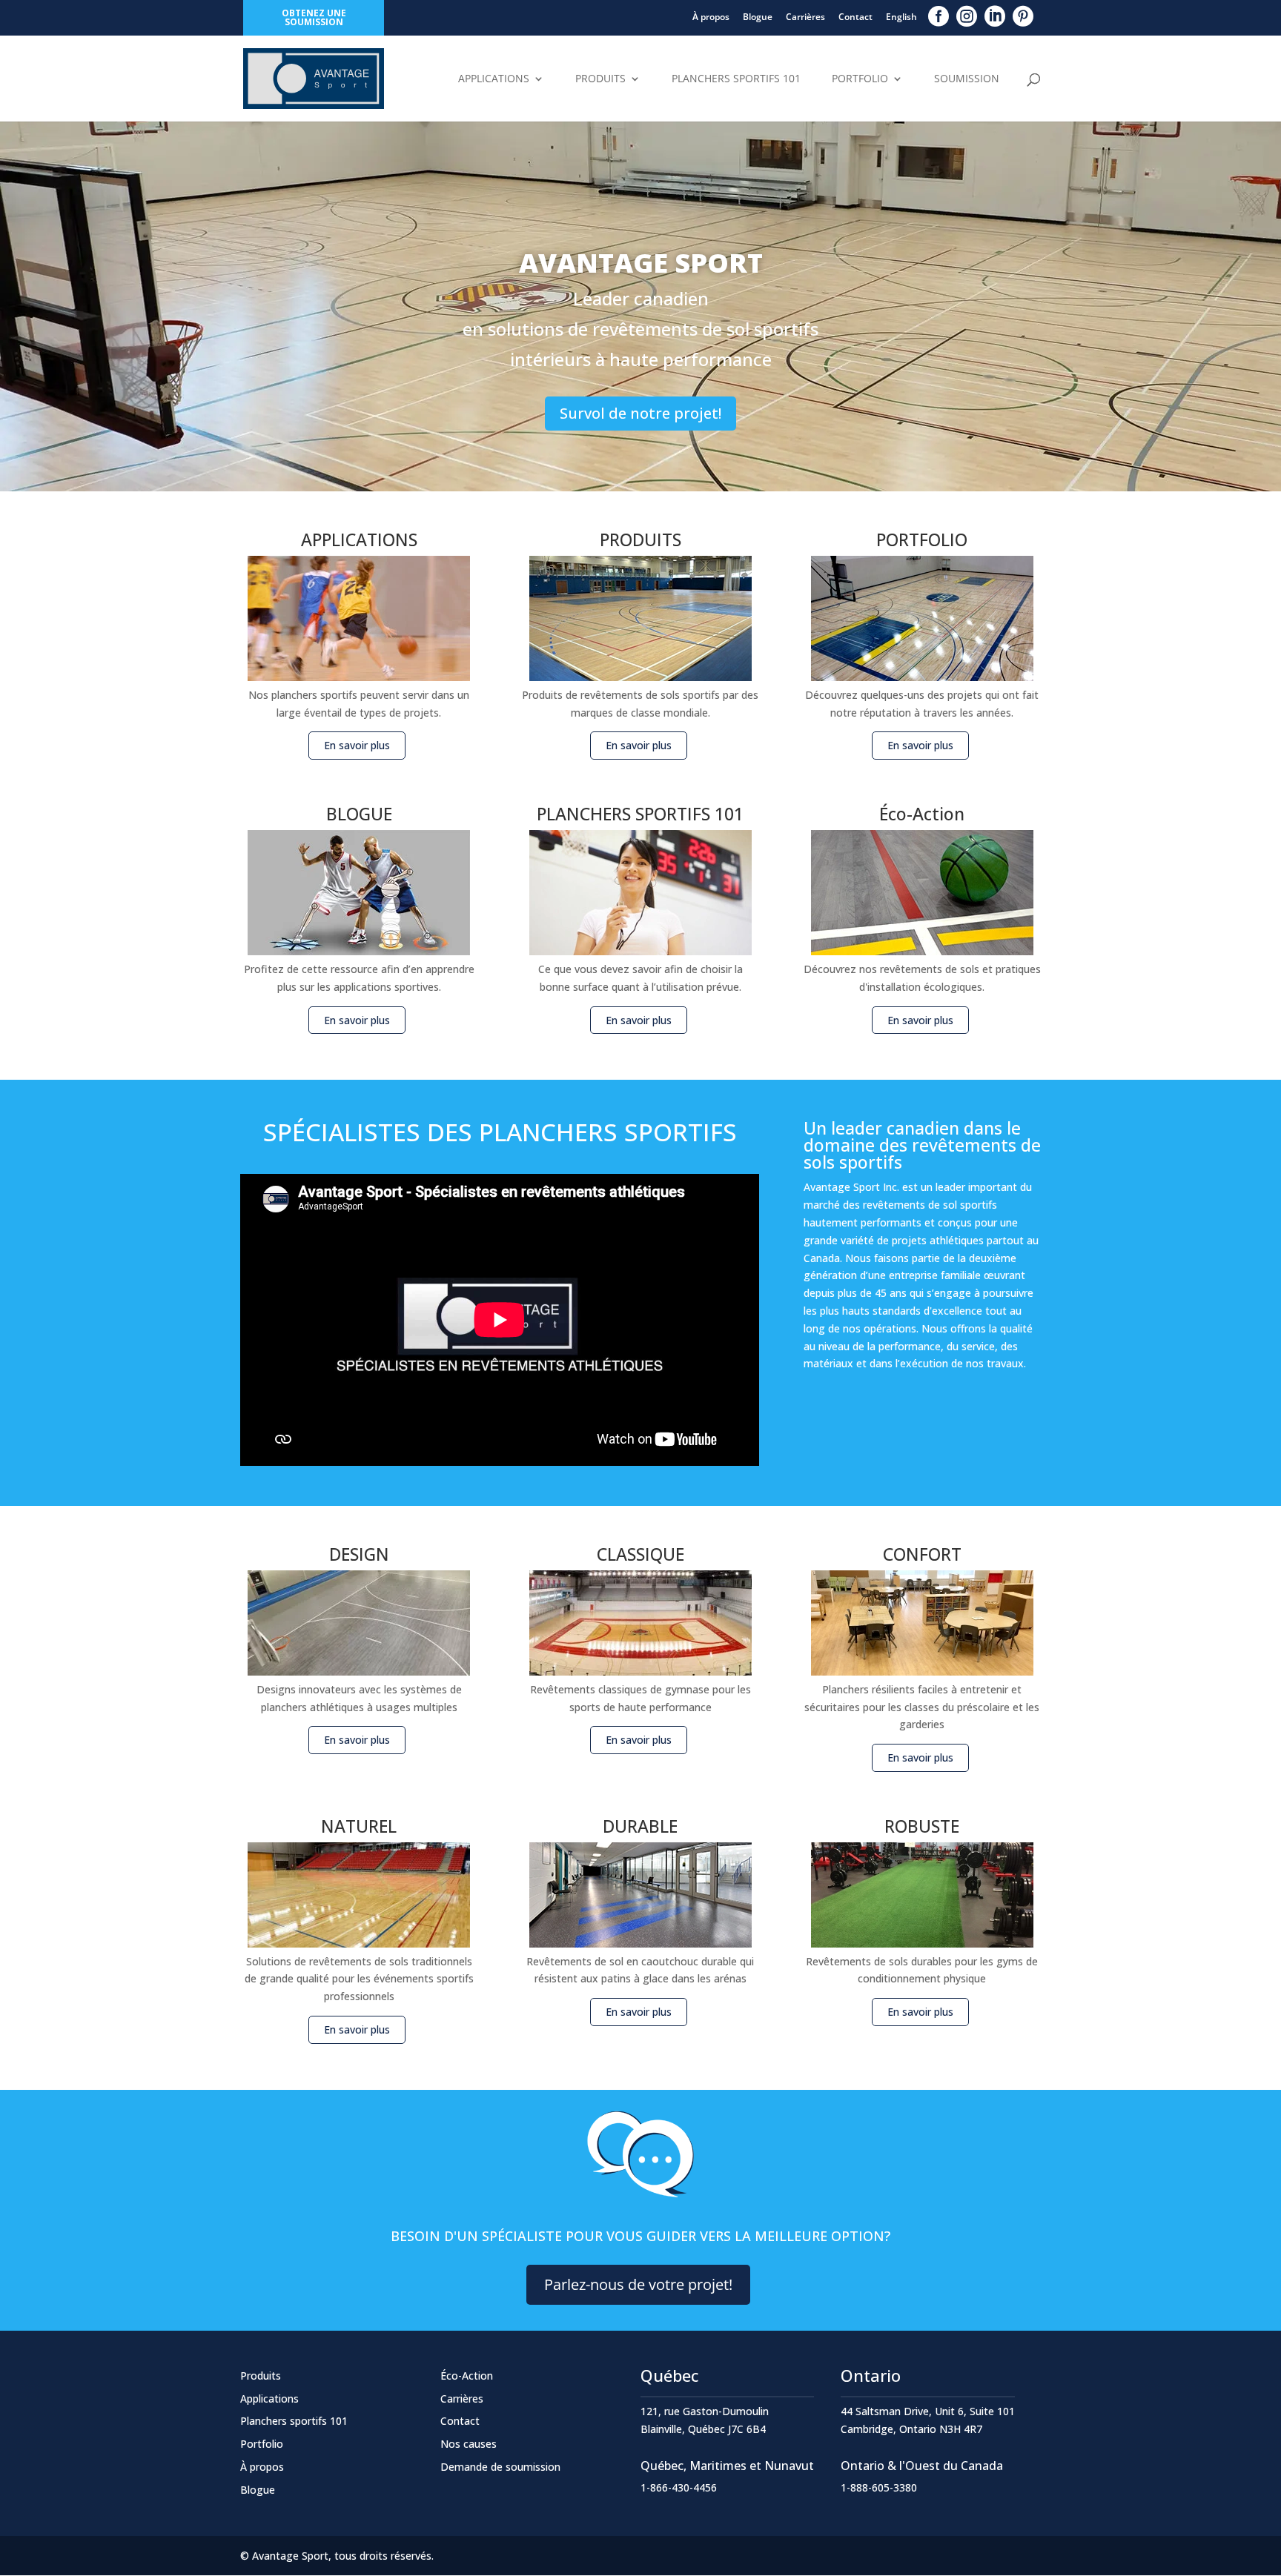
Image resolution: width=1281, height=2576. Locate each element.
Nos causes (469, 2444)
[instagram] (967, 16)
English (901, 17)
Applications (494, 79)
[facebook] (939, 16)
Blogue (758, 17)
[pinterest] (1023, 16)
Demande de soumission (500, 2467)
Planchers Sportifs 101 (736, 79)
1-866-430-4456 (679, 2487)
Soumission (967, 79)
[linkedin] (995, 16)
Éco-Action (467, 2376)
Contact (855, 17)
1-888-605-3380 (879, 2487)
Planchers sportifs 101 (294, 2421)
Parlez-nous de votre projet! (638, 2284)
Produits (600, 79)
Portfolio (860, 79)
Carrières (805, 17)
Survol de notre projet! (640, 413)
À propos (711, 17)
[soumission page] (640, 2197)
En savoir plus (357, 745)
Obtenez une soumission (314, 17)
